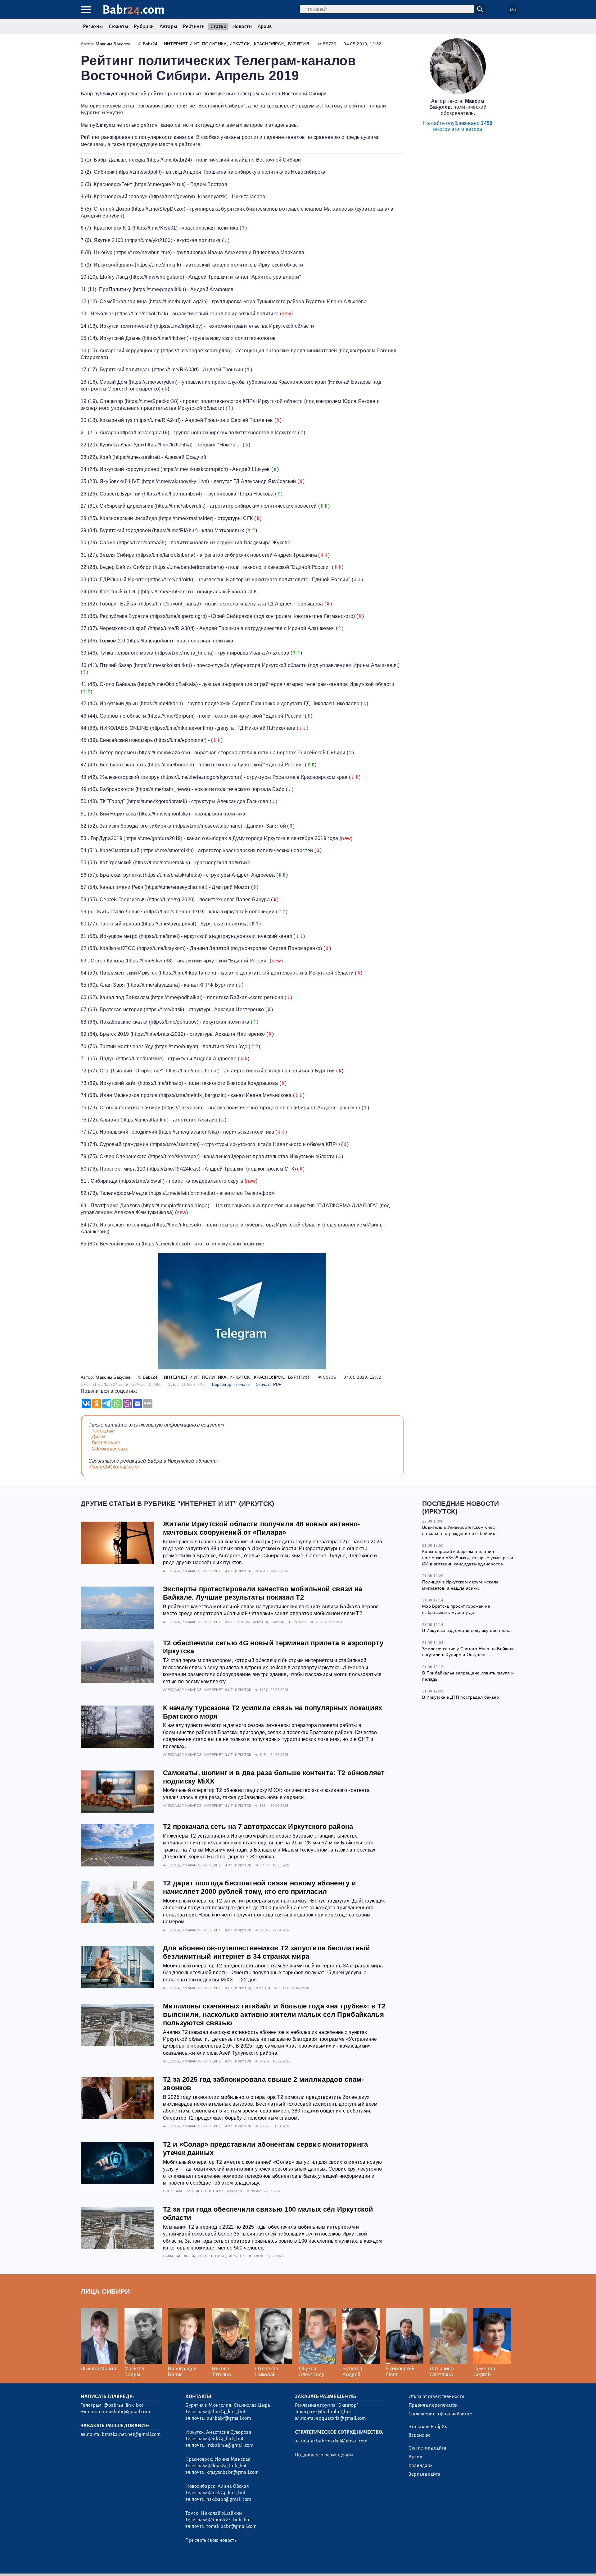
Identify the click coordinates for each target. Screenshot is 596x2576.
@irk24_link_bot (226, 2439)
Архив (265, 26)
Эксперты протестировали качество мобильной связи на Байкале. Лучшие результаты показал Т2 (263, 1593)
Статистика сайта (427, 2448)
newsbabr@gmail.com (126, 2412)
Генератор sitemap (222, 2563)
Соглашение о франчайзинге (440, 2414)
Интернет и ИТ (182, 44)
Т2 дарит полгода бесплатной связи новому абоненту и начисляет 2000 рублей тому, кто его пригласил (260, 1887)
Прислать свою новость (211, 2540)
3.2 (119, 2563)
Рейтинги (194, 26)
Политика (214, 44)
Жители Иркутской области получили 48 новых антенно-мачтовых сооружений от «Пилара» (261, 1528)
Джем (98, 1437)
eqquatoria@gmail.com (341, 2418)
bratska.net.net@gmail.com (131, 2434)
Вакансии (419, 2435)
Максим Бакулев (113, 44)
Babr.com (134, 10)
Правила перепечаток (433, 2405)
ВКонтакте (106, 1443)
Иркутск (239, 44)
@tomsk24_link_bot (229, 2520)
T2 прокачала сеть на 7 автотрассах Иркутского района (258, 1827)
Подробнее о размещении (324, 2455)
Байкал (278, 1622)
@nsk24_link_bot (227, 2493)
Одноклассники (110, 1449)
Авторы (168, 26)
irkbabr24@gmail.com (114, 1467)
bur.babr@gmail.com (229, 2418)
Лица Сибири (105, 2291)
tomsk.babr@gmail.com (231, 2526)
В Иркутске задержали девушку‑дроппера (466, 1630)
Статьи (218, 26)
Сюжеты (118, 26)
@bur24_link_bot (227, 2412)
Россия (262, 1988)
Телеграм (103, 1431)
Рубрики (144, 26)
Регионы (93, 26)
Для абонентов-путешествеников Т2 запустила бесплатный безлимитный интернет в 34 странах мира (266, 1952)
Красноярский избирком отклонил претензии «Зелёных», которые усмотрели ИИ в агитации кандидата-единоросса (468, 1557)
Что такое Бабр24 (428, 2427)
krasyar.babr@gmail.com (233, 2472)
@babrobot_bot (334, 2412)
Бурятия (299, 44)
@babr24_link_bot (123, 2405)
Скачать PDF (269, 1384)
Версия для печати (231, 1384)
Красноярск (269, 44)
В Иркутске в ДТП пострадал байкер (461, 1697)
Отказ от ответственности (437, 2396)
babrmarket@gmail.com (342, 2441)
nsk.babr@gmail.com (229, 2499)
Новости (242, 26)
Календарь (421, 2465)
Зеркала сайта (424, 2474)
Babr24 (150, 44)
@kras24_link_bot (227, 2466)
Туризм (242, 1622)
